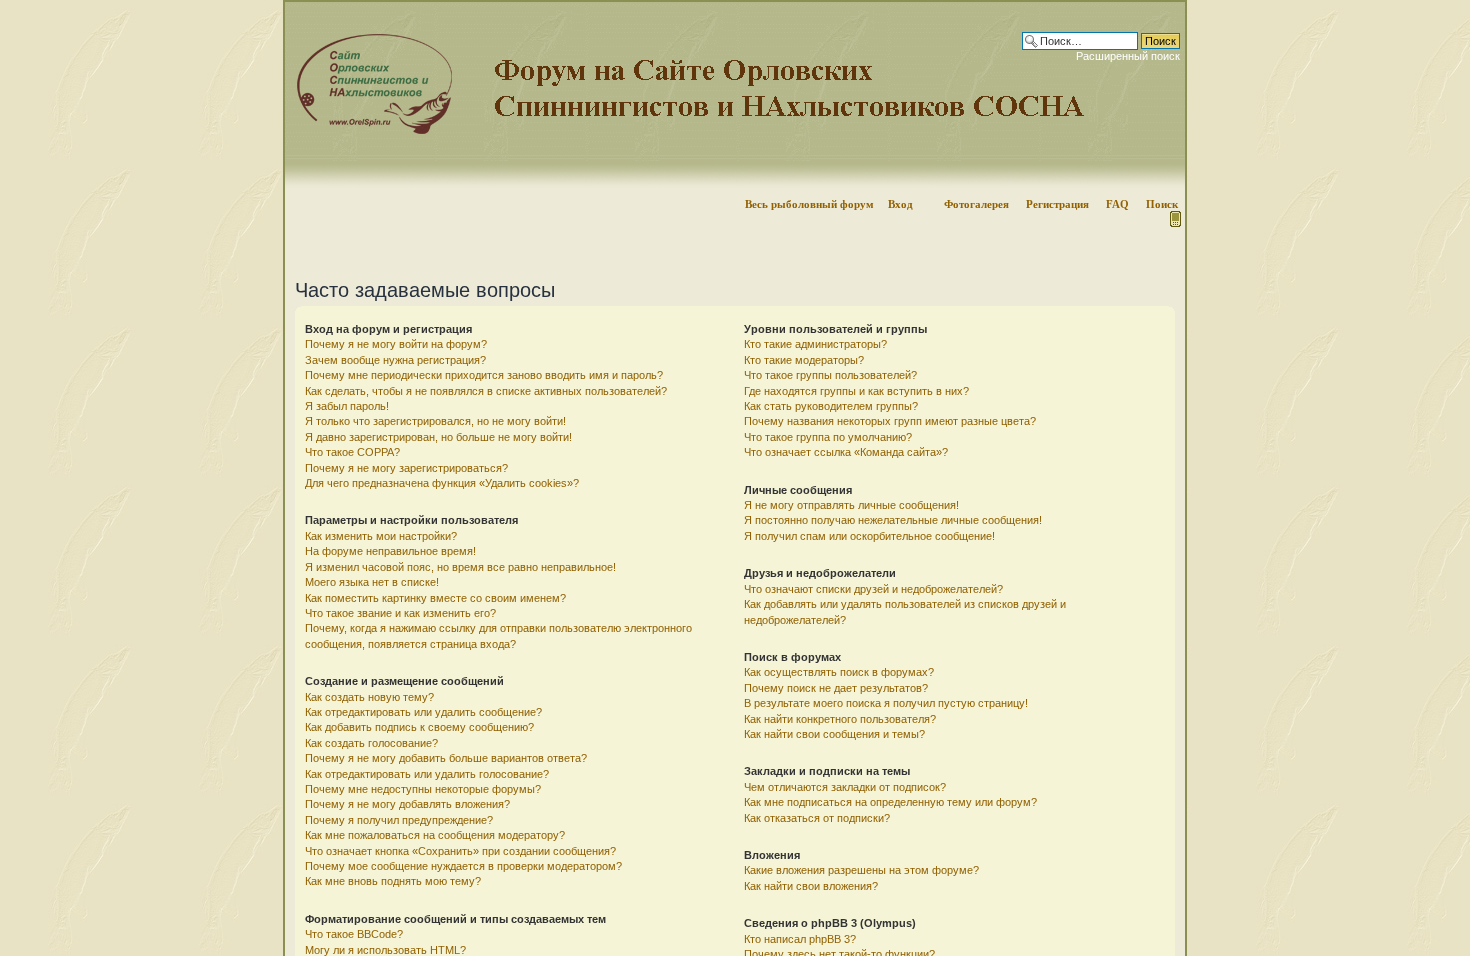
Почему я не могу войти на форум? (396, 344)
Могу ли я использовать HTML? (385, 950)
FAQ (1117, 204)
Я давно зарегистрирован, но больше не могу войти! (438, 437)
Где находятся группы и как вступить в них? (856, 391)
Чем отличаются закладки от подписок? (845, 787)
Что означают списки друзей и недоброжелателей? (873, 589)
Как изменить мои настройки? (381, 536)
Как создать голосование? (371, 743)
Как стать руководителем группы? (831, 406)
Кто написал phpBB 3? (800, 939)
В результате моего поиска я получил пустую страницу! (886, 703)
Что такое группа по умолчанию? (828, 437)
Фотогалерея (976, 204)
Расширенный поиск (1128, 56)
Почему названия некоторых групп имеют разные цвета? (890, 421)
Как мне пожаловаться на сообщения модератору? (435, 835)
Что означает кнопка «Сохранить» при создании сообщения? (460, 851)
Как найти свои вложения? (811, 886)
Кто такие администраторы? (815, 344)
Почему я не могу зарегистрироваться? (406, 468)
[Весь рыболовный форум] (735, 95)
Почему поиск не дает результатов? (836, 688)
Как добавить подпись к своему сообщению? (419, 727)
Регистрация (1057, 204)
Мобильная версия (1174, 219)
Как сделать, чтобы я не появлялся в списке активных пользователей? (486, 391)
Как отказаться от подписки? (817, 818)
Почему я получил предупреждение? (399, 820)
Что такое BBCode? (354, 934)
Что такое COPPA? (352, 452)
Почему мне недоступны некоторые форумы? (423, 789)
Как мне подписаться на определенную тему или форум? (890, 802)
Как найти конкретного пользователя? (840, 719)
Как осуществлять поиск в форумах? (839, 672)
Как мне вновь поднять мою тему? (393, 881)
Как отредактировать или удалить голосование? (427, 774)
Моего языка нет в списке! (372, 582)
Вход (900, 204)
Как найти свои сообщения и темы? (834, 734)
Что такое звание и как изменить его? (400, 613)
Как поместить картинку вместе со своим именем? (435, 598)
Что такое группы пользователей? (830, 375)
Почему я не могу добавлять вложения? (407, 804)
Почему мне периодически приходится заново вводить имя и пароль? (484, 375)
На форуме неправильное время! (390, 551)
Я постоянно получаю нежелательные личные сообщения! (893, 520)
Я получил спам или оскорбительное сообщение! (869, 536)
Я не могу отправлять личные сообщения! (851, 505)
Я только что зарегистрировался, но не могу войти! (435, 421)
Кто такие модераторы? (804, 360)
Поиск (1162, 204)
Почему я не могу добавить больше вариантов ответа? (446, 758)
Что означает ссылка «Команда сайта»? (846, 452)
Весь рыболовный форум (809, 204)
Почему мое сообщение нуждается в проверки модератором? (463, 866)
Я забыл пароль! (347, 406)
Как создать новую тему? (369, 697)
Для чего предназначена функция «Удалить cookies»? (442, 483)
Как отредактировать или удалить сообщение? (423, 712)
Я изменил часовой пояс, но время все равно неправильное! (460, 567)
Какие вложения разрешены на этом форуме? (861, 870)
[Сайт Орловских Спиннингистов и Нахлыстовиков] (369, 130)
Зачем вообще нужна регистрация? (395, 360)
